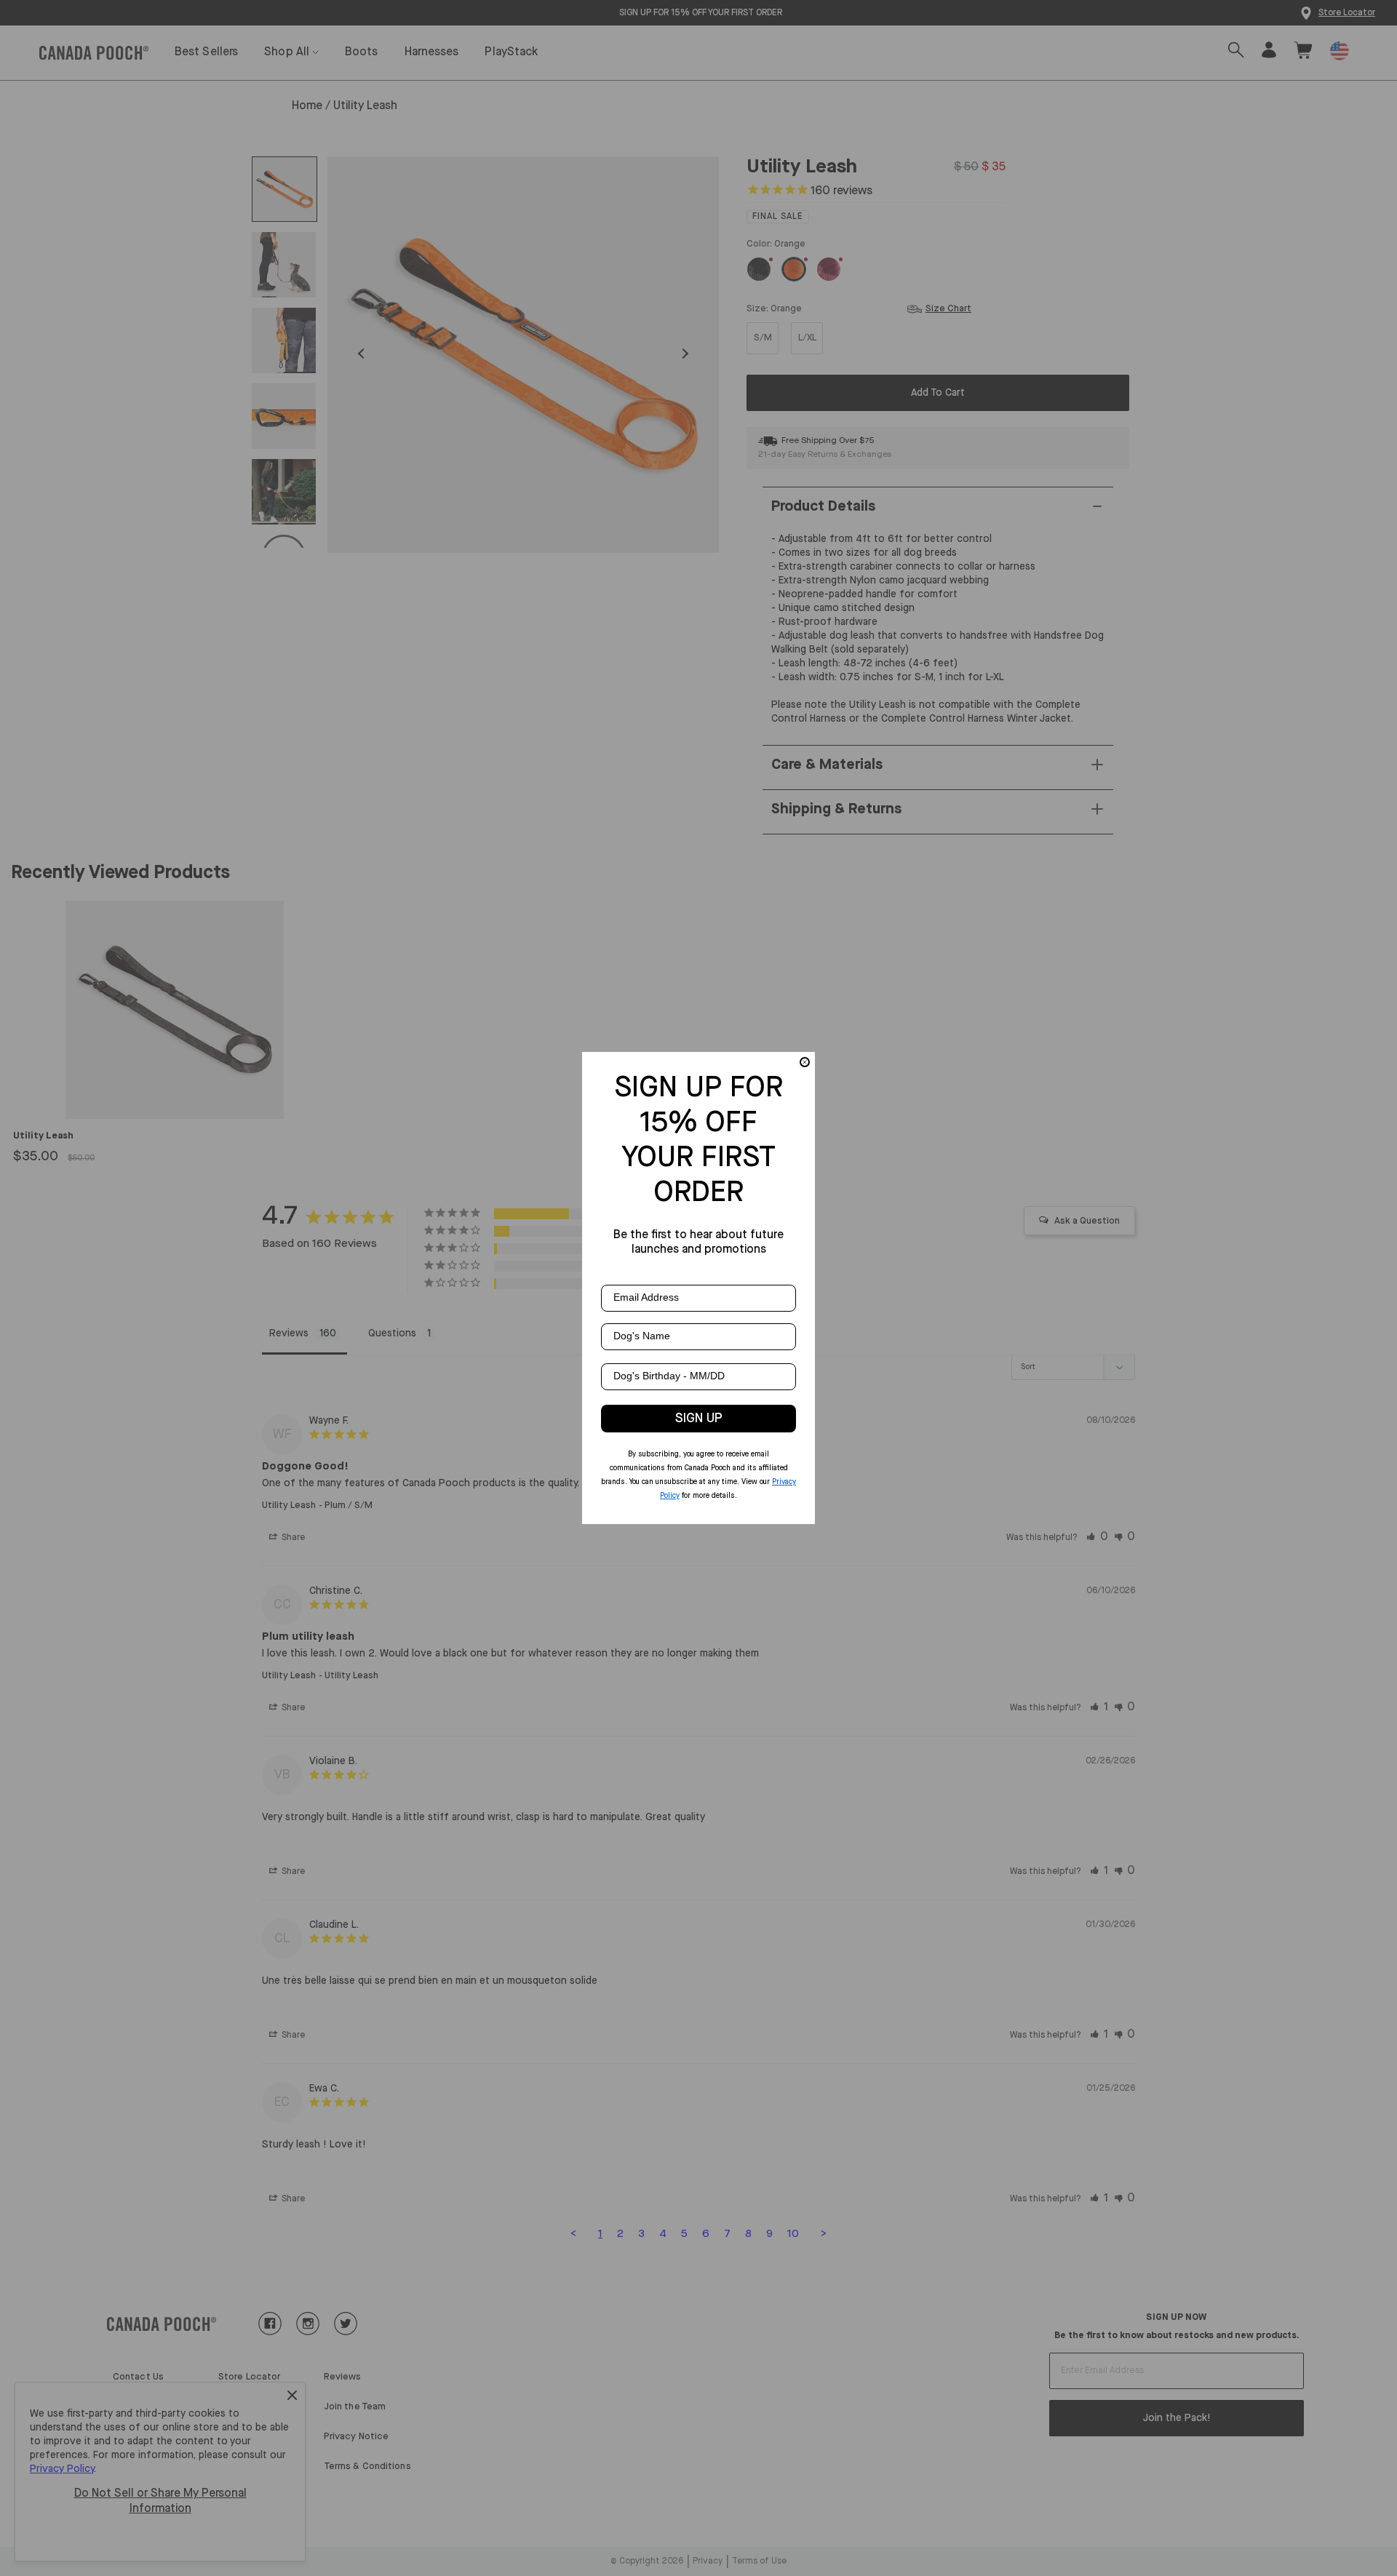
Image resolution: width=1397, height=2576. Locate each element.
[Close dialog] (805, 1062)
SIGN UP (699, 1419)
